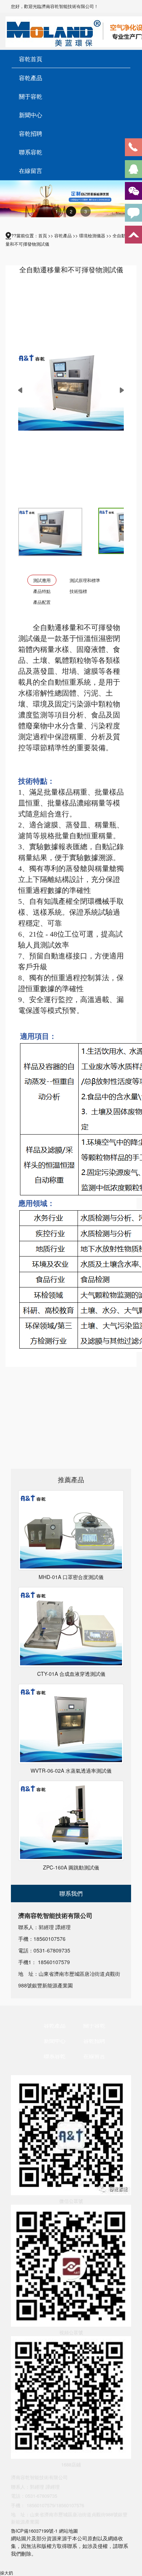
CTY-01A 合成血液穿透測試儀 (71, 1674)
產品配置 (42, 602)
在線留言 (31, 171)
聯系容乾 (31, 152)
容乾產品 (31, 78)
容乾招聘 (31, 134)
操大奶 (7, 2573)
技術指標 (78, 591)
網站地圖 (68, 2531)
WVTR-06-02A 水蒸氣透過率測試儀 (71, 1770)
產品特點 (42, 591)
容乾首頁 (31, 59)
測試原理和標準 (85, 580)
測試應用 (42, 580)
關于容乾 (31, 96)
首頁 (43, 235)
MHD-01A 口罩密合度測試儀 (71, 1577)
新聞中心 (31, 115)
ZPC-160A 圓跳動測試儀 (71, 1867)
